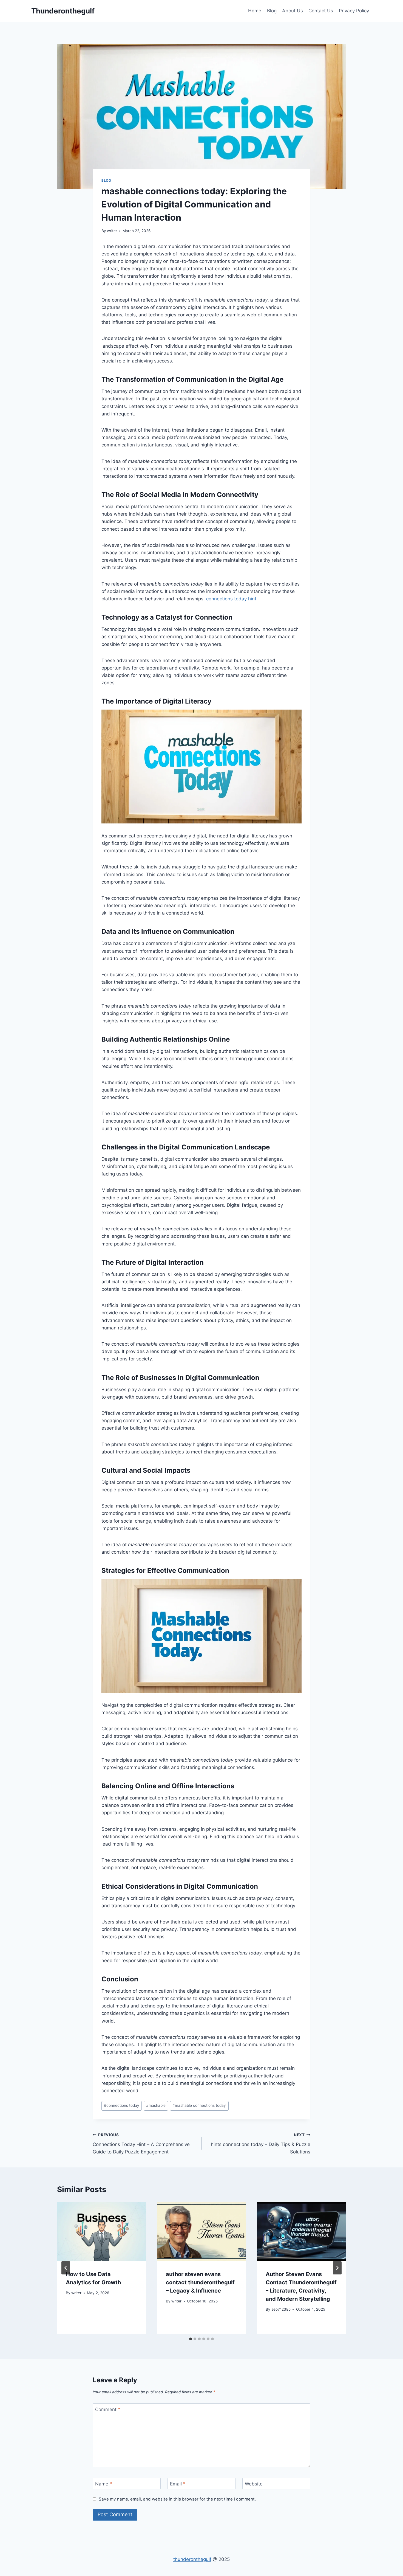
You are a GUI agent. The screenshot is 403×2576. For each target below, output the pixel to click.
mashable (156, 2105)
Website (254, 2484)
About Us (293, 11)
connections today (122, 2105)
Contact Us (321, 11)
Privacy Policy (354, 11)
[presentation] (102, 2231)
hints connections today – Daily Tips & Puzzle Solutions (261, 2144)
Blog (272, 11)
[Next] (337, 2268)
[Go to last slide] (66, 2268)
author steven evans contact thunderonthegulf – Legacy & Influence (200, 2282)
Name (104, 2484)
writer (112, 231)
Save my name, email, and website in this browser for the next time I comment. (177, 2499)
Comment (108, 2409)
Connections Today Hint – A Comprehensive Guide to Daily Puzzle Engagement (141, 2144)
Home (255, 11)
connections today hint (231, 599)
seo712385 (281, 2309)
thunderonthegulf (192, 2559)
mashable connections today (199, 2105)
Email (178, 2484)
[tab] (191, 2339)
